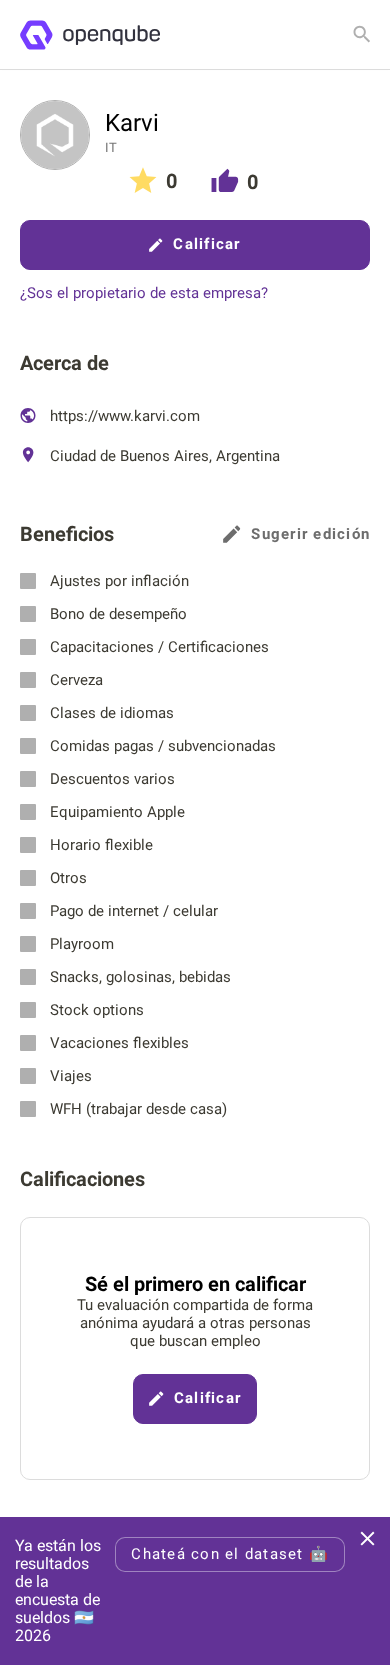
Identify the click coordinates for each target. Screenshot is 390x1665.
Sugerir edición (310, 534)
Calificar (206, 244)
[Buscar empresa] (362, 34)
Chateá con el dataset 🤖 (230, 1554)
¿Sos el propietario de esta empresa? (144, 293)
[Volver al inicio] (89, 35)
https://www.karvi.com (123, 416)
